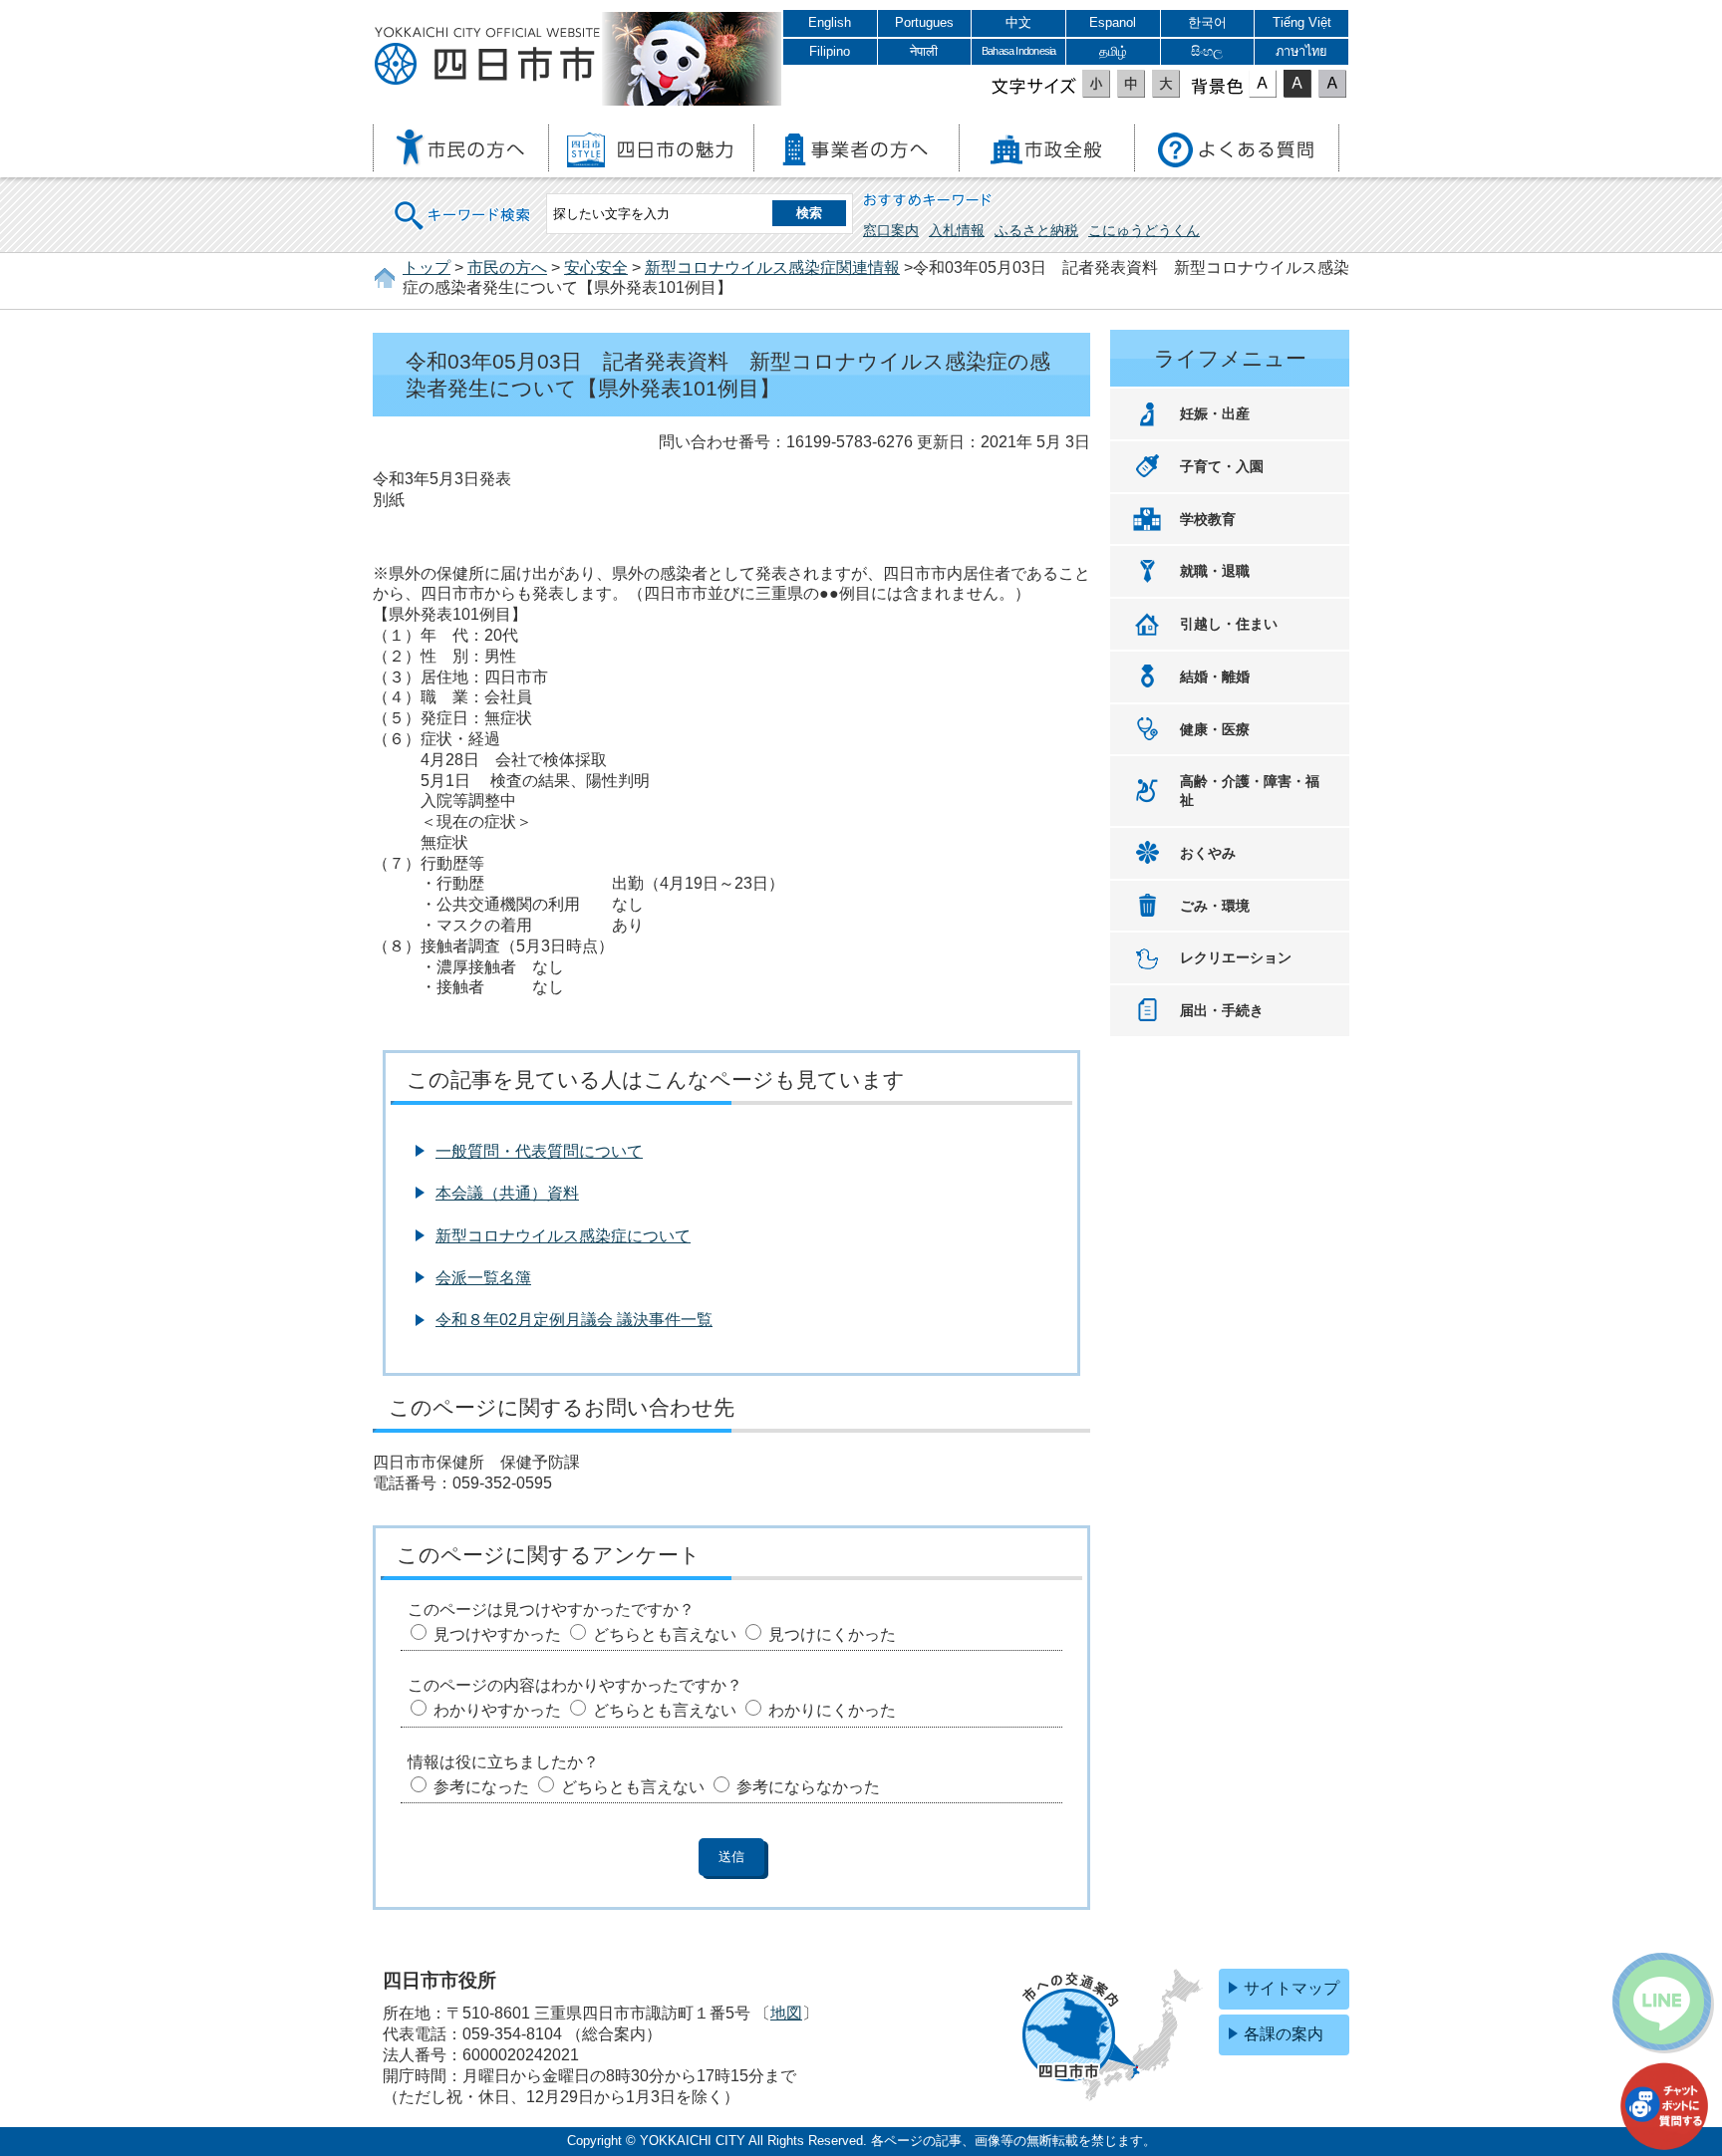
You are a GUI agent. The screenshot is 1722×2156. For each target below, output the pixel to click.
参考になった (481, 1787)
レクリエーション (1236, 957)
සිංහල (1207, 51)
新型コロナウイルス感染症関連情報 (772, 268)
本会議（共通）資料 (507, 1193)
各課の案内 (1284, 2034)
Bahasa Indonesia (1018, 51)
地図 (786, 2013)
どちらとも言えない (665, 1634)
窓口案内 (891, 230)
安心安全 (596, 268)
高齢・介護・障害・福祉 (1250, 791)
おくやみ (1208, 853)
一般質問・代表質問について (539, 1151)
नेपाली (924, 51)
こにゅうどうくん (1144, 230)
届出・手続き (1222, 1010)
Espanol (1113, 22)
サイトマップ (1291, 1988)
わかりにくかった (832, 1710)
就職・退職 (1215, 571)
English (830, 22)
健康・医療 (1215, 729)
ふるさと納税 (1036, 230)
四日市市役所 (487, 57)
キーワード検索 (463, 203)
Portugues (924, 22)
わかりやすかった (497, 1710)
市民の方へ (507, 268)
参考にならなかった (808, 1787)
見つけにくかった (832, 1634)
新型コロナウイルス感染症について (563, 1236)
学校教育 (1208, 519)
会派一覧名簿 (483, 1278)
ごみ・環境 (1215, 906)
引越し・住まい (1229, 624)
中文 (1018, 22)
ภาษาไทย (1301, 51)
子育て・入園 (1222, 466)
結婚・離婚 (1215, 676)
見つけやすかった (497, 1634)
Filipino (830, 51)
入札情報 (957, 230)
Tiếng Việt (1302, 22)
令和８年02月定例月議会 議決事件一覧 (574, 1320)
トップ (427, 268)
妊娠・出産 (1215, 413)
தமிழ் (1113, 51)
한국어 (1207, 22)
